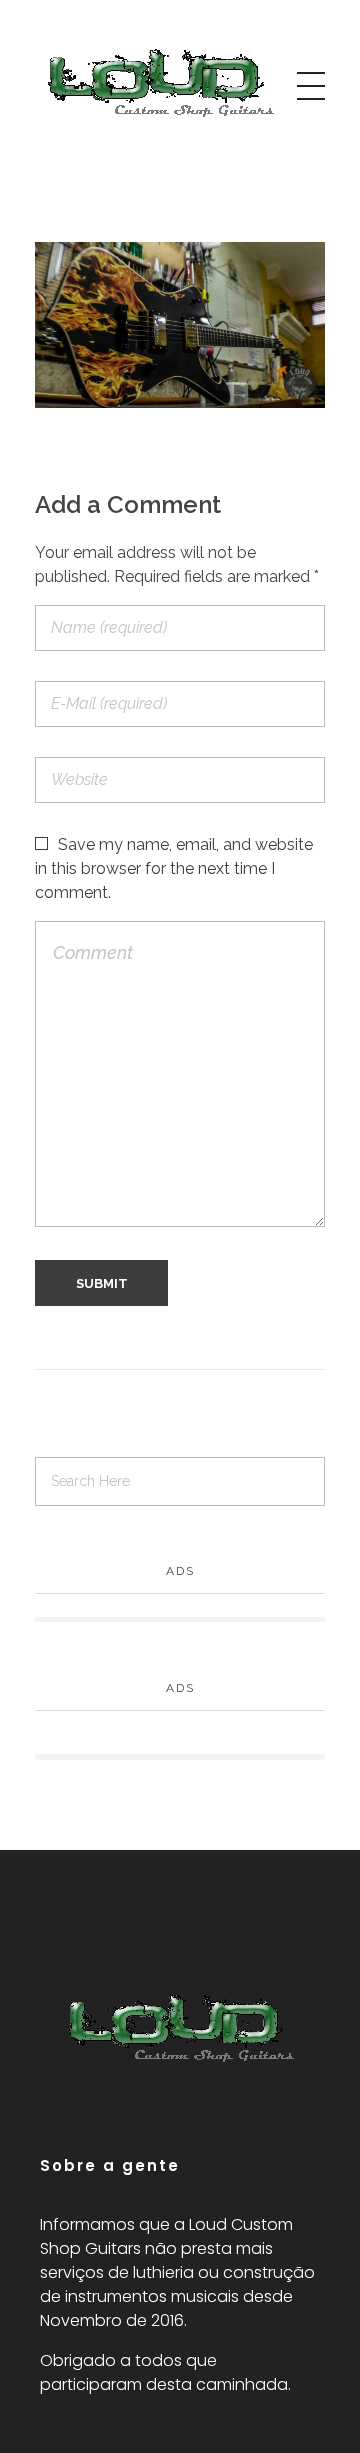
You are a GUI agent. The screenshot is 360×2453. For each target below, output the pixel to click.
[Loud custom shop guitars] (160, 82)
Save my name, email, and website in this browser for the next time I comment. (174, 868)
